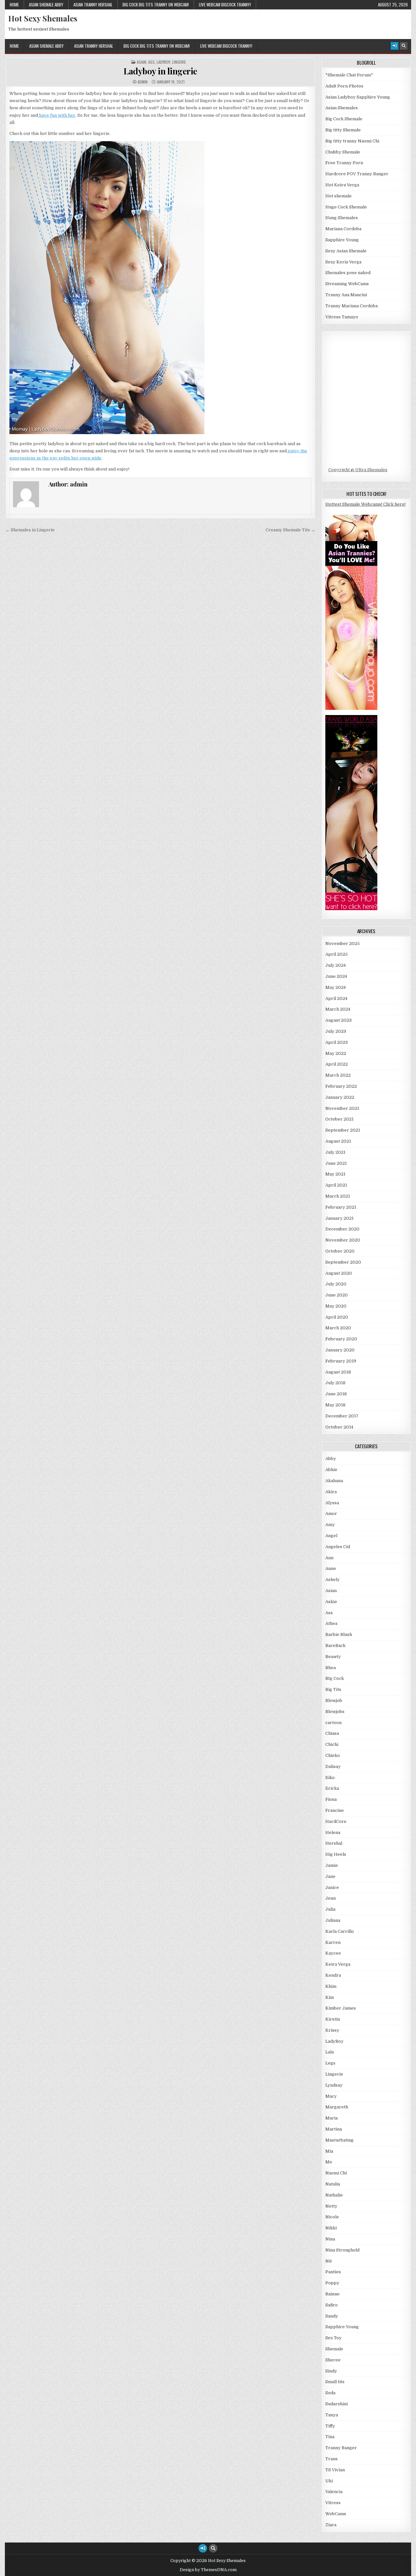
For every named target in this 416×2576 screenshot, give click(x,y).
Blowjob (334, 1700)
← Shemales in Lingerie (30, 530)
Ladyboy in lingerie (160, 71)
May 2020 (336, 1306)
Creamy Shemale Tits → (290, 530)
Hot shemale (338, 196)
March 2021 (338, 1196)
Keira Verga (338, 1964)
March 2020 (338, 1328)
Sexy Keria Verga (343, 262)
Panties (333, 2272)
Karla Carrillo (340, 1931)
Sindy (331, 2371)
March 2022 (338, 1075)
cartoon (333, 1723)
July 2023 (336, 1031)
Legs (330, 2063)
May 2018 (335, 1405)
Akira (331, 1492)
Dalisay (333, 1766)
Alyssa (332, 1503)
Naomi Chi (336, 2173)
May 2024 (336, 987)
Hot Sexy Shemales (43, 18)
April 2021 (336, 1185)
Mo (329, 2162)
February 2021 (341, 1207)
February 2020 (341, 1339)
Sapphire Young (342, 240)
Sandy (332, 2316)
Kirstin (333, 2019)
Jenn (331, 1898)
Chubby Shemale (343, 152)
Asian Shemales (342, 108)
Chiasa (332, 1733)
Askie (331, 1602)
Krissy (332, 2030)
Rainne (332, 2294)
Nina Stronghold (342, 2250)
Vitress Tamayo (342, 317)
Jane (330, 1876)
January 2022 (340, 1097)
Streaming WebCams (347, 284)
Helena (333, 1832)
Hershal (334, 1843)
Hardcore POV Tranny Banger (357, 174)
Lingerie (179, 62)
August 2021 (338, 1141)
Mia (329, 2151)
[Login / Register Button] (395, 46)
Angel (331, 1536)
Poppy (332, 2283)
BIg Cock (335, 1678)
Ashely (332, 1580)
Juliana (333, 1920)
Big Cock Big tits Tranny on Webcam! (156, 5)
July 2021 (335, 1152)
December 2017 (342, 1416)
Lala (330, 2052)
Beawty (333, 1657)
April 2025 (337, 954)
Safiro (331, 2305)
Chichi (332, 1744)
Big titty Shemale (343, 130)
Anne (331, 1568)
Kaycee (333, 1953)
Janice (332, 1887)
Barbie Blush (339, 1634)
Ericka (332, 1788)
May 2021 (335, 1174)
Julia (330, 1909)
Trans (331, 2459)
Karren (333, 1942)
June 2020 (337, 1295)
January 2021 (339, 1218)
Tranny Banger (341, 2448)
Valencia (334, 2492)
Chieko (333, 1755)
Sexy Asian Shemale (346, 251)
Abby (331, 1459)
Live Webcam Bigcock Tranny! (225, 5)
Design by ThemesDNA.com (208, 2570)
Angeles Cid (338, 1547)
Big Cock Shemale (344, 119)
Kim (330, 1997)
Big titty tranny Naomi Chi (352, 141)
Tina (330, 2437)
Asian (142, 62)
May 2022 (336, 1053)
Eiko (330, 1778)
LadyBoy (163, 62)
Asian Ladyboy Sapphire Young (358, 97)
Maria (331, 2118)
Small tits (335, 2382)
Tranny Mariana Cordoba (351, 306)
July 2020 (336, 1284)
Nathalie (334, 2195)
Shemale (334, 2349)
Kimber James (341, 2008)
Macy (331, 2096)
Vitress (333, 2503)
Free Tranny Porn (344, 163)
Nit (329, 2261)
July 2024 (336, 965)
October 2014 (339, 1427)
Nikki (331, 2228)
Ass (151, 62)
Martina (334, 2129)
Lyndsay (334, 2085)
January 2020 (340, 1350)
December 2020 (342, 1229)
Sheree (333, 2360)
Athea (331, 1623)
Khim (331, 1986)
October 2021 (339, 1119)
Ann (329, 1558)
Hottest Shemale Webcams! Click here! (365, 504)
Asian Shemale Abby (46, 5)
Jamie (332, 1865)
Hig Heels (336, 1854)
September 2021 (343, 1130)
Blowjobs (335, 1712)
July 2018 (335, 1383)
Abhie (331, 1470)
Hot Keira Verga (342, 185)
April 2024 (336, 998)
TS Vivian (335, 2470)
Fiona (331, 1799)
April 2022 (337, 1064)
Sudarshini (337, 2404)
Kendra (333, 1975)
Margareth (337, 2107)
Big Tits (333, 1689)
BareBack (335, 1646)
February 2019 (341, 1361)
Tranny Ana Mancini (346, 295)
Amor (331, 1514)
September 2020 (343, 1262)
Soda (330, 2393)
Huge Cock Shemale (346, 207)
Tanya (332, 2415)
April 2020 (337, 1317)
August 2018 (338, 1372)
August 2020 (339, 1273)
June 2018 (336, 1394)
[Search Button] (404, 46)
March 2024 (338, 1009)
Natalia (333, 2184)
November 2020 (343, 1240)
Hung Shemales (342, 218)
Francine (335, 1810)
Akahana (334, 1481)
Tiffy (330, 2426)
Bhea (331, 1668)
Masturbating (339, 2140)
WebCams (336, 2514)
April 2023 (337, 1042)
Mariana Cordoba (343, 229)
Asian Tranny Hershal (93, 5)
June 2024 (336, 976)
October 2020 (340, 1251)
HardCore (336, 1821)
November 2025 (343, 943)
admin (143, 82)
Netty (331, 2206)
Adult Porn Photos (344, 86)
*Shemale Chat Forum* (349, 75)
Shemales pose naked (348, 273)
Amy (330, 1525)
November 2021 (342, 1108)
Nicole (332, 2217)
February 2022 (341, 1086)
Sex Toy (333, 2338)
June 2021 (336, 1163)
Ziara (331, 2525)
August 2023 (338, 1020)
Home (14, 5)
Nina (330, 2239)
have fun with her (57, 115)
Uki (329, 2481)
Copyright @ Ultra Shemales (358, 470)
